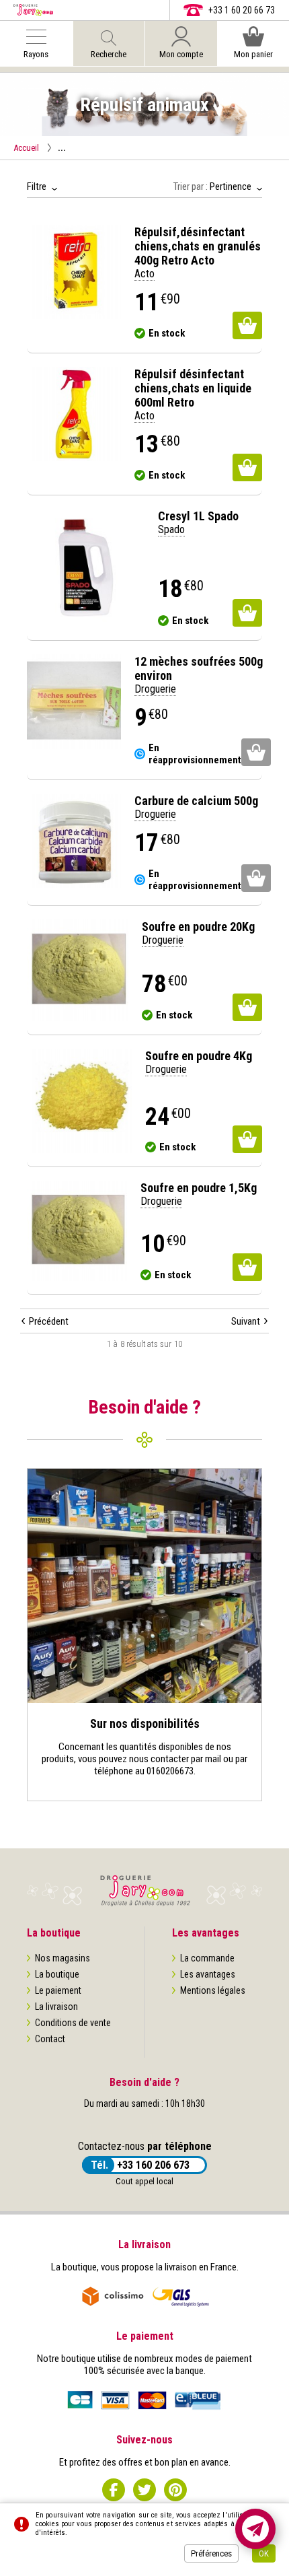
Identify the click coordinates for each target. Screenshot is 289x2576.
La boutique (57, 1974)
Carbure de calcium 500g (196, 801)
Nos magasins (63, 1958)
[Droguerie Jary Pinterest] (175, 2490)
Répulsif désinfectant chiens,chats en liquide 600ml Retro (193, 388)
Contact (50, 2039)
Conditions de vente (73, 2023)
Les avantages (208, 1974)
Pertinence (231, 186)
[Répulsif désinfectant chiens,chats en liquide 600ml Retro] (74, 414)
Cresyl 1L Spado (198, 516)
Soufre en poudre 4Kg (199, 1056)
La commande (207, 1958)
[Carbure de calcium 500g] (74, 841)
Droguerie (155, 689)
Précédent (49, 1321)
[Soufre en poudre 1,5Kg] (77, 1231)
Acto (144, 274)
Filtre (37, 186)
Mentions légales (213, 1990)
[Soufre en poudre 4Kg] (79, 1101)
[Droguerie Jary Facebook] (114, 2490)
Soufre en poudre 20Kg (198, 927)
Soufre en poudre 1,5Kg (199, 1188)
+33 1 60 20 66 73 (242, 10)
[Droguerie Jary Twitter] (144, 2490)
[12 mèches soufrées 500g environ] (74, 701)
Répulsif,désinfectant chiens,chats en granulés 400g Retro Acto (198, 246)
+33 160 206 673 (153, 2165)
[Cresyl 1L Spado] (86, 568)
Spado (171, 529)
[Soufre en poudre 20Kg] (78, 970)
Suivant (246, 1321)
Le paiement (58, 1990)
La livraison (56, 2007)
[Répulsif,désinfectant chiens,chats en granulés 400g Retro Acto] (74, 272)
